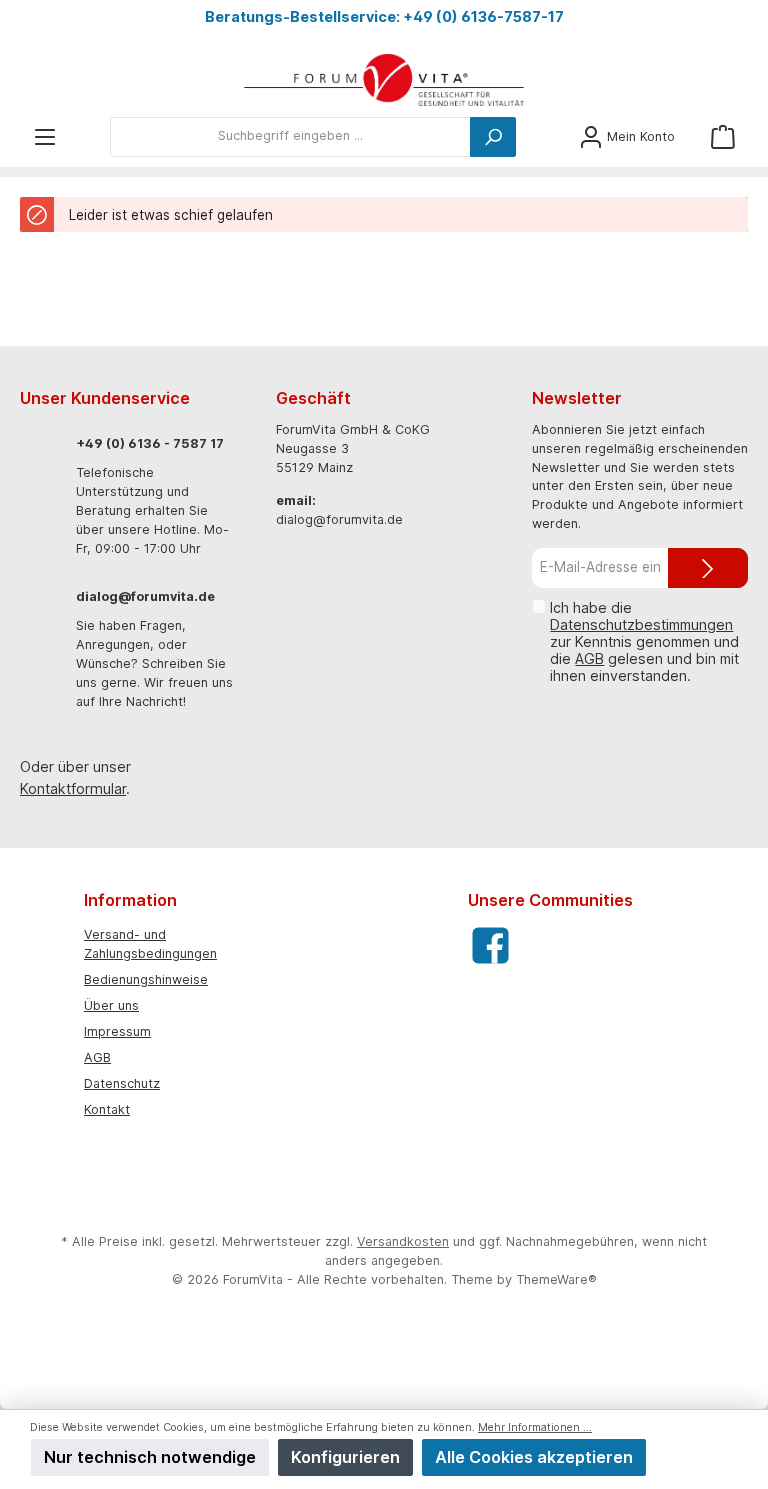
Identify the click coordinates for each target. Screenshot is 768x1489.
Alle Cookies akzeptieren (534, 1457)
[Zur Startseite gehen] (384, 80)
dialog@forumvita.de (145, 596)
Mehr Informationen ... (535, 1427)
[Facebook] (490, 945)
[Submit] (708, 568)
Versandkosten (403, 1241)
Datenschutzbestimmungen (641, 624)
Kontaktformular (73, 788)
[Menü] (45, 136)
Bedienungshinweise (146, 979)
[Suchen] (493, 137)
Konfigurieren (345, 1457)
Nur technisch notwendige (150, 1457)
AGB (589, 658)
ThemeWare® (556, 1279)
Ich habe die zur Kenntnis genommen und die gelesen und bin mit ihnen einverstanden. (644, 641)
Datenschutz (122, 1083)
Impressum (117, 1031)
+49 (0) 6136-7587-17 (483, 16)
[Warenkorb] (723, 136)
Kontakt (107, 1109)
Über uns (111, 1005)
